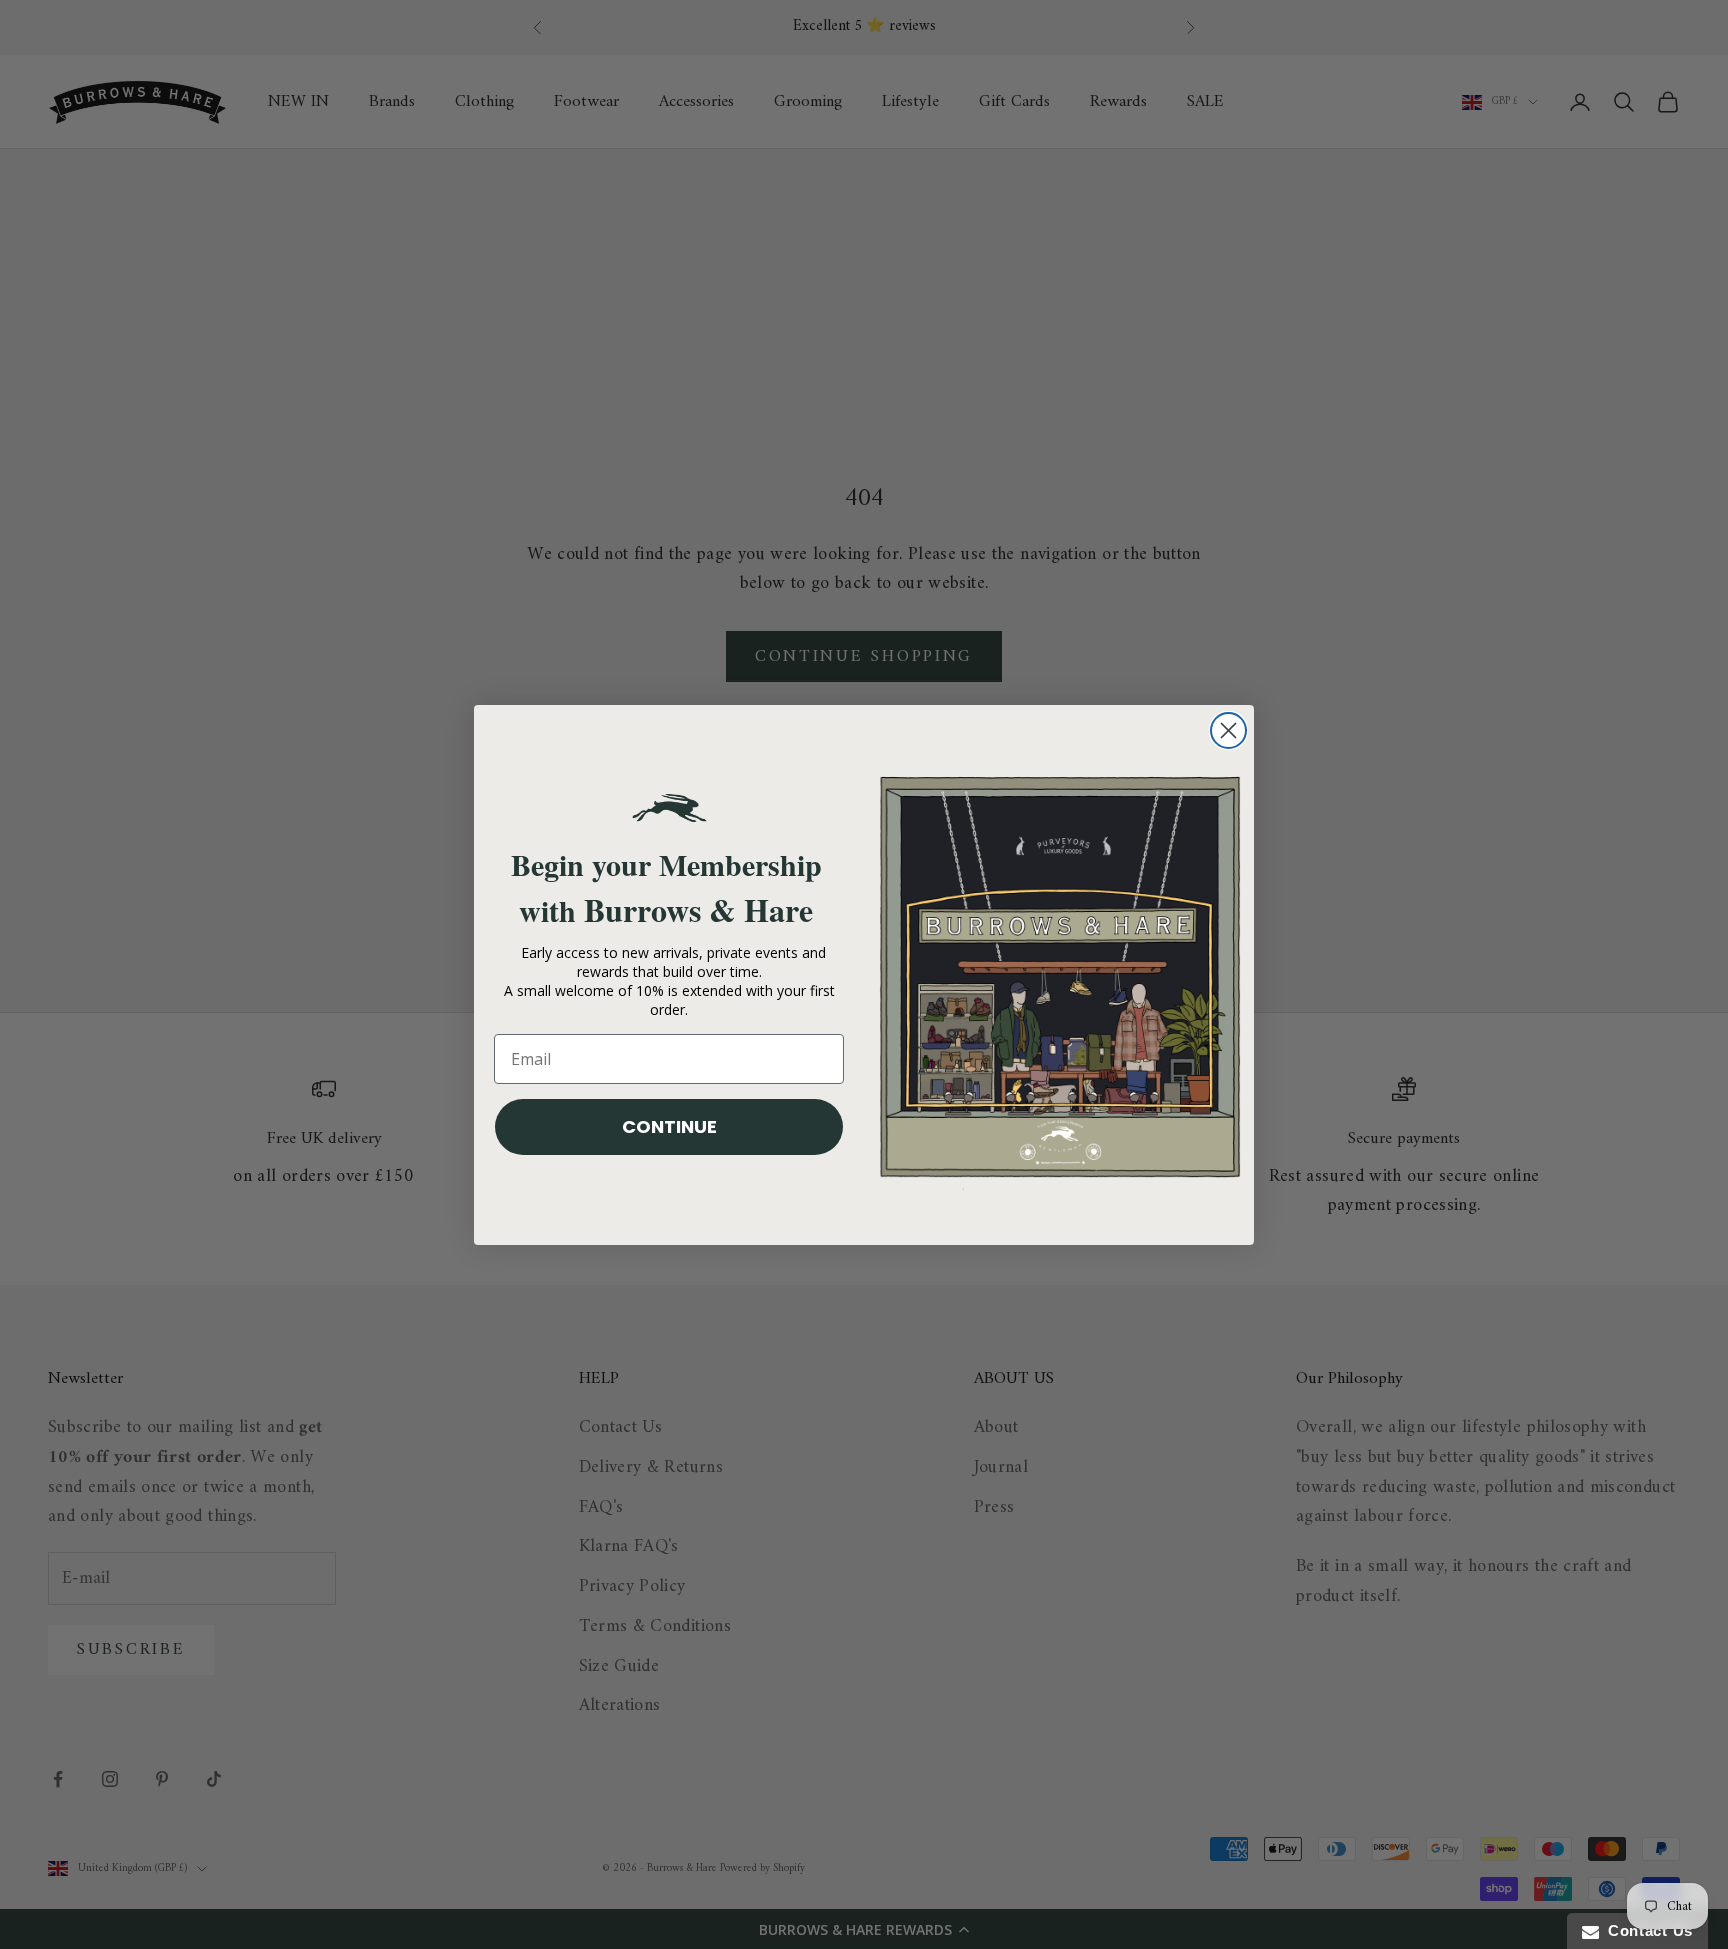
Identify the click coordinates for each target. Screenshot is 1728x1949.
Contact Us (1646, 1930)
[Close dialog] (1228, 730)
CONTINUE (669, 1126)
